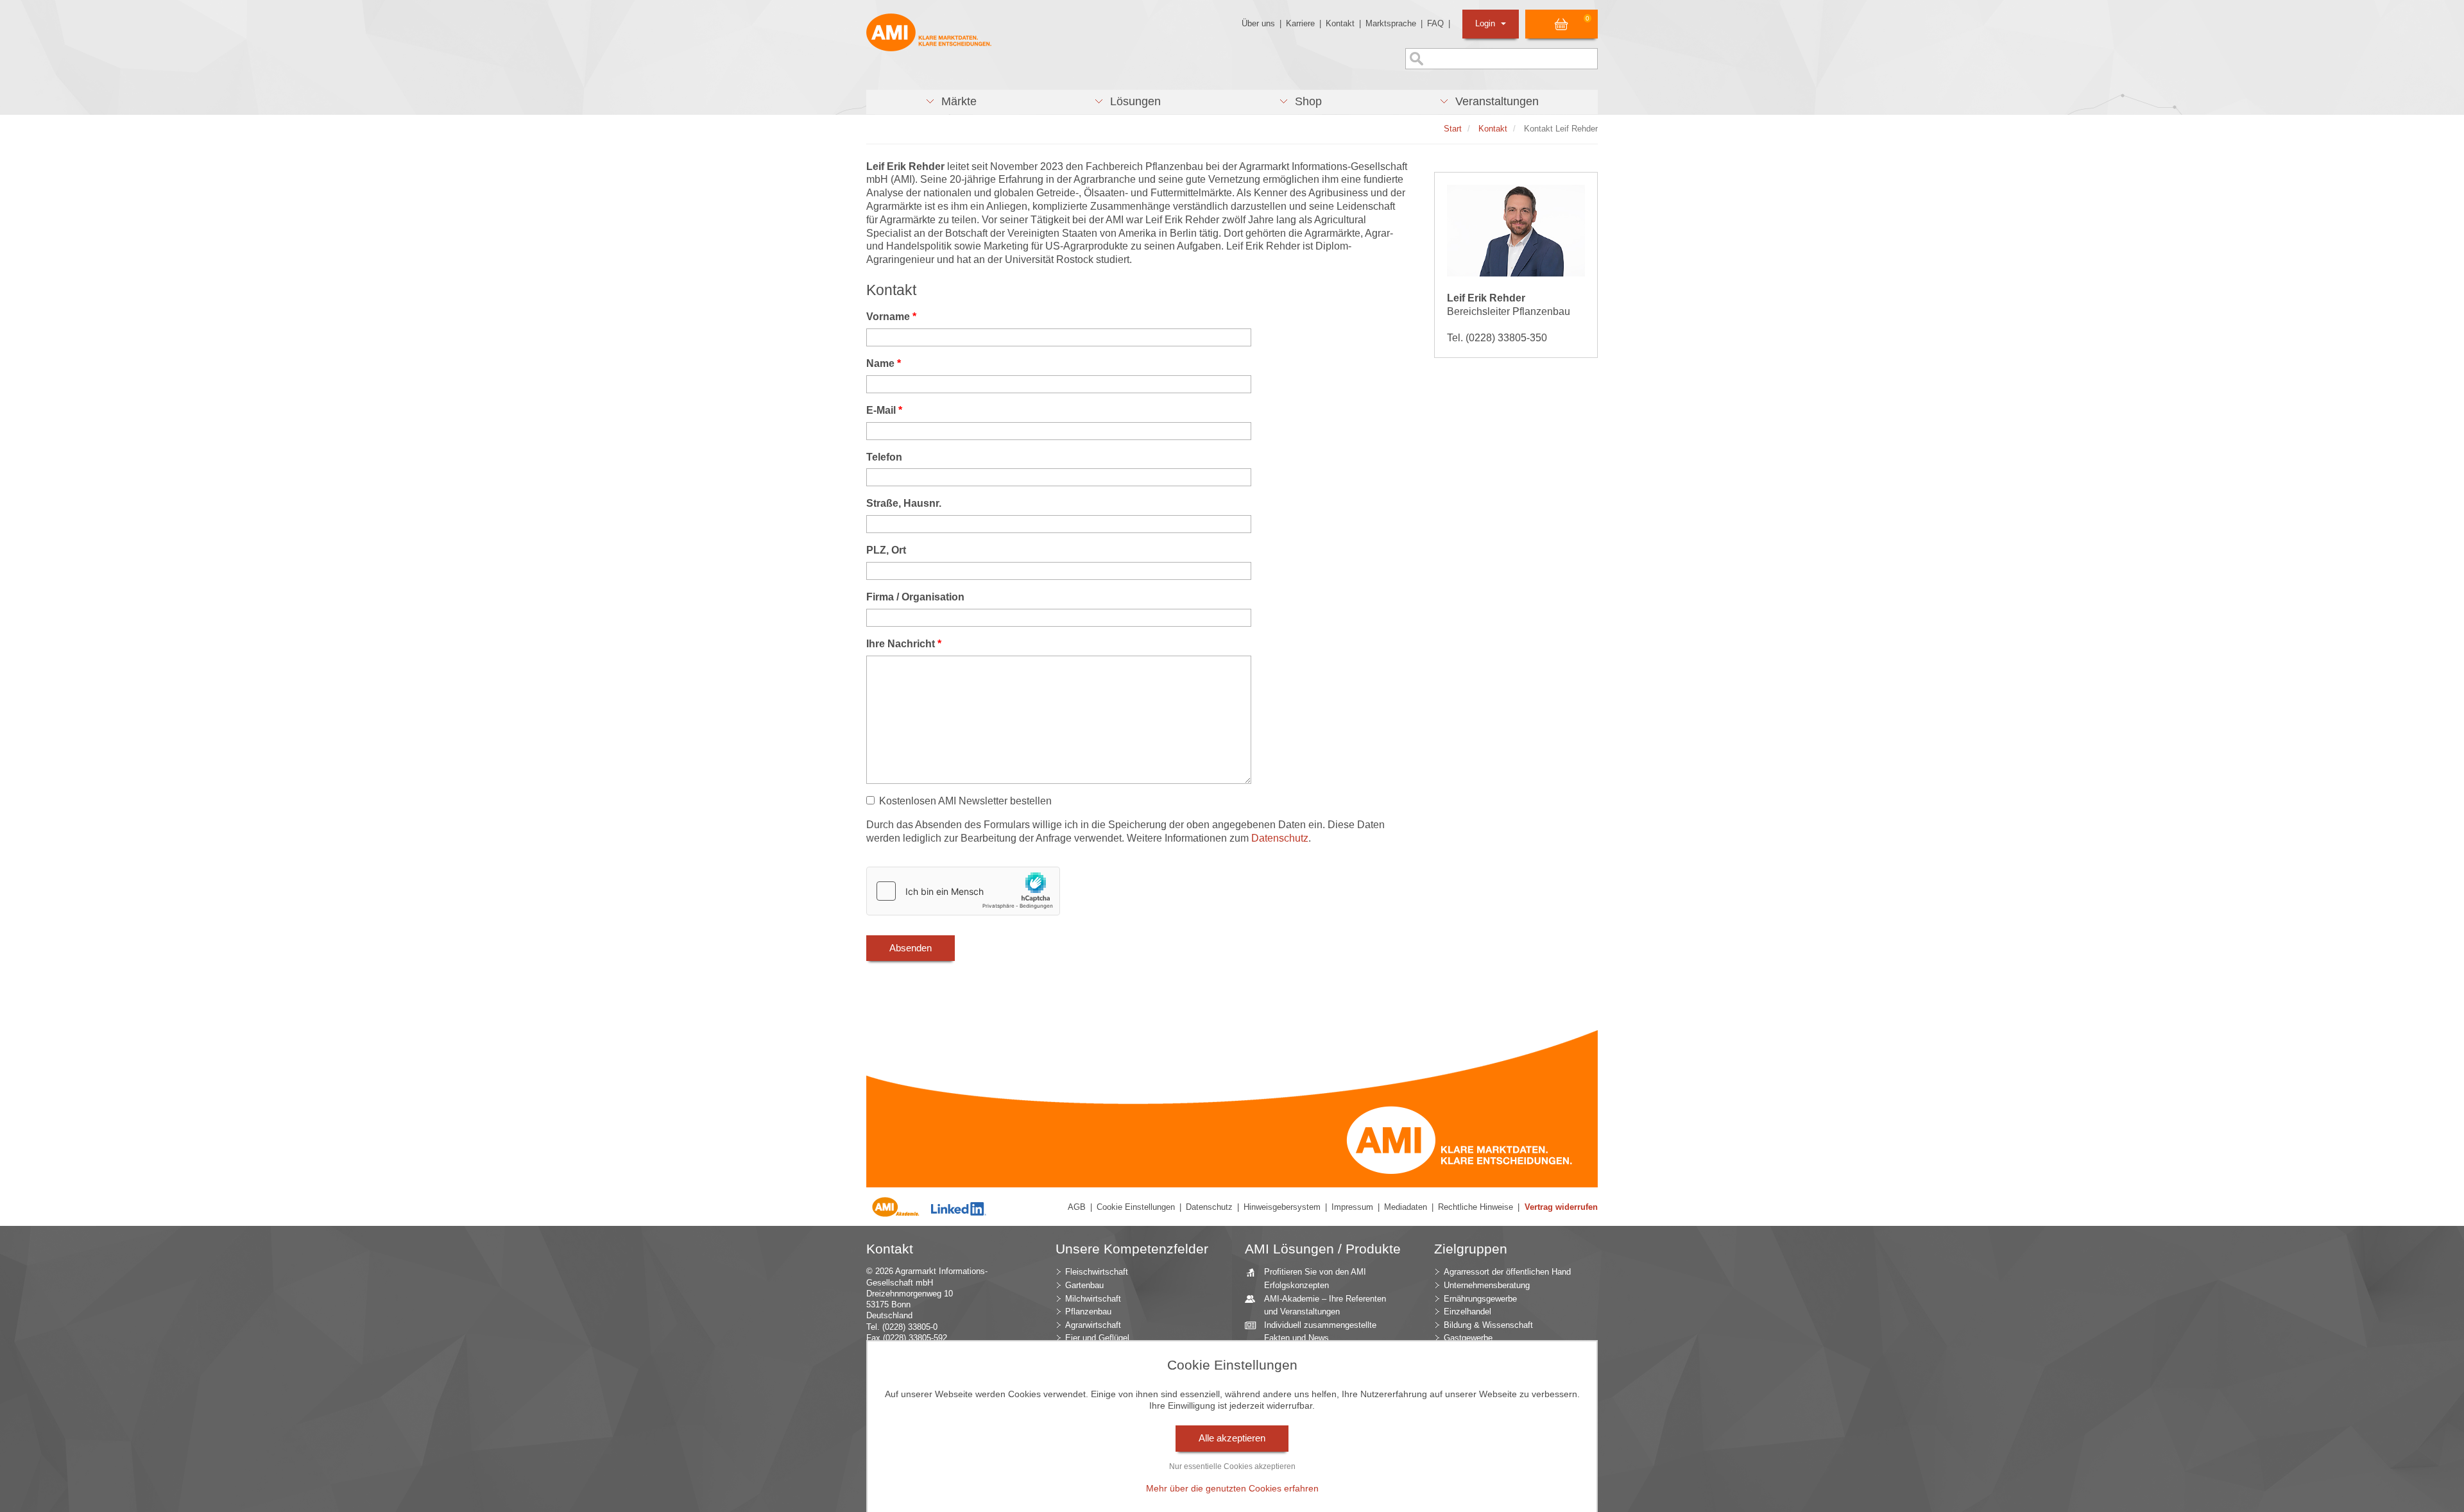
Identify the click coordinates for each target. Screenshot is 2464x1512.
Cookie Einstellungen (1136, 1207)
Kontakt (1340, 23)
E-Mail (884, 410)
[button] (951, 102)
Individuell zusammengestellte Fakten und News (1320, 1332)
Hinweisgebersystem (1282, 1207)
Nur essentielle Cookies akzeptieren (1232, 1466)
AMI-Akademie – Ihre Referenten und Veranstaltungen (1325, 1305)
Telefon (884, 457)
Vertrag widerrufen (1561, 1207)
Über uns (1258, 23)
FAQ (1435, 23)
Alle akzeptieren (1232, 1438)
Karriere (1300, 23)
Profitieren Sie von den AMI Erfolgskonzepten (1315, 1278)
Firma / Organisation (915, 597)
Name (884, 363)
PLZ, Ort (886, 550)
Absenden (911, 948)
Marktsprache (1391, 23)
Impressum (1352, 1207)
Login (1486, 23)
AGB (1077, 1207)
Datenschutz (1280, 838)
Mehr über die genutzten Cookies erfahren (1232, 1488)
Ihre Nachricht (904, 644)
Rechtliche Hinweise (1476, 1207)
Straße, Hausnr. (904, 503)
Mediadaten (1406, 1207)
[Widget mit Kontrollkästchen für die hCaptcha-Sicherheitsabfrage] (963, 891)
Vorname (891, 317)
